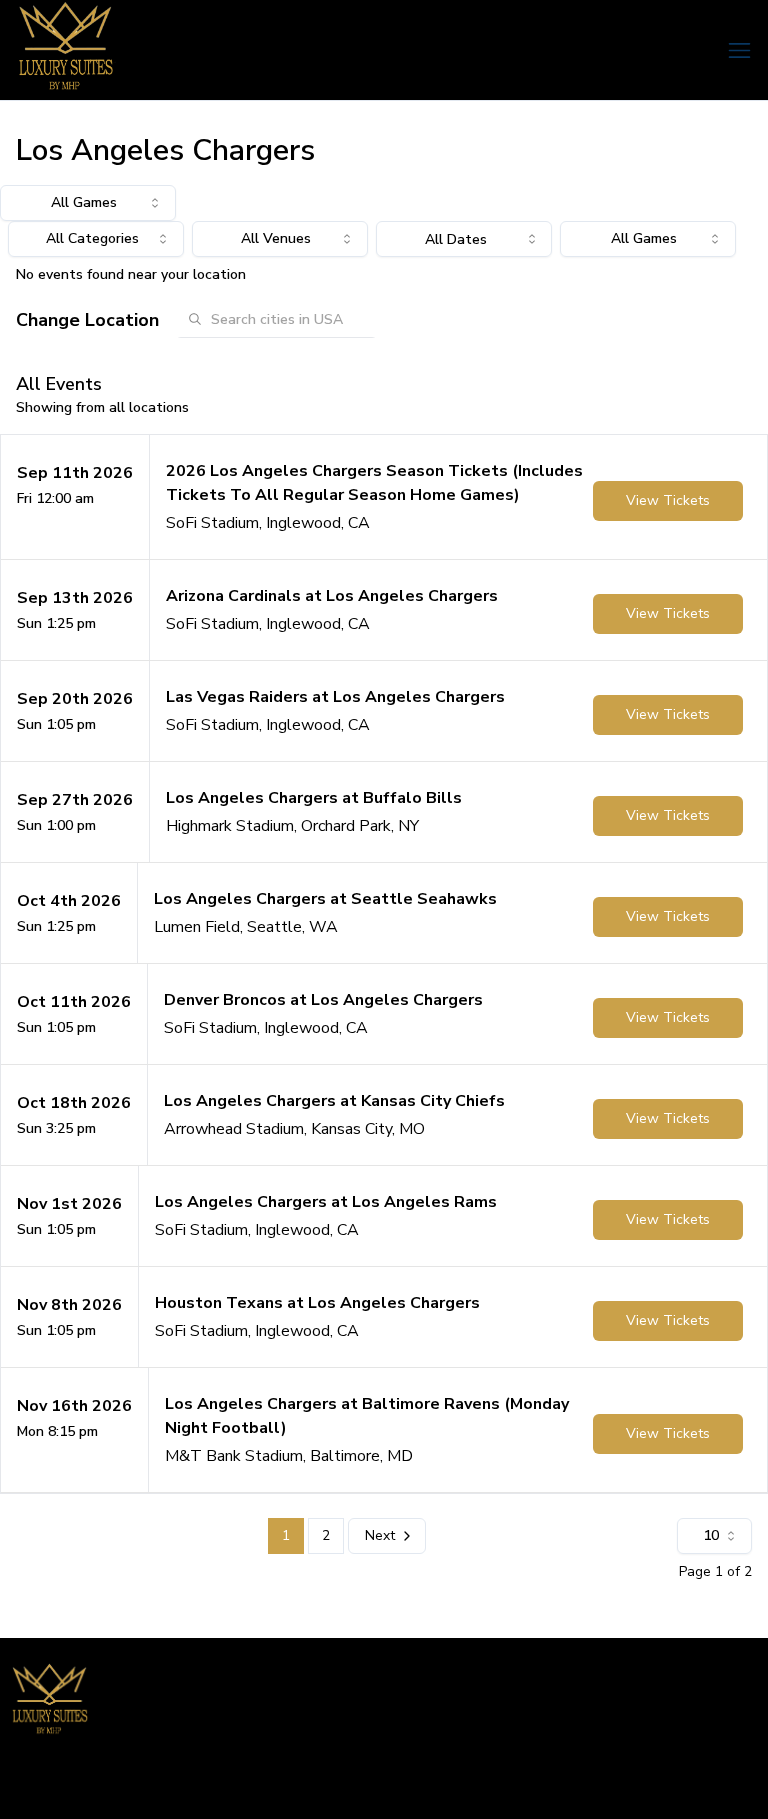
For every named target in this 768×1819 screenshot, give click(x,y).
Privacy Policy (715, 1784)
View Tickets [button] (668, 500)
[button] (384, 497)
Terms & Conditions (593, 1784)
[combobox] (88, 203)
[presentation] (464, 239)
